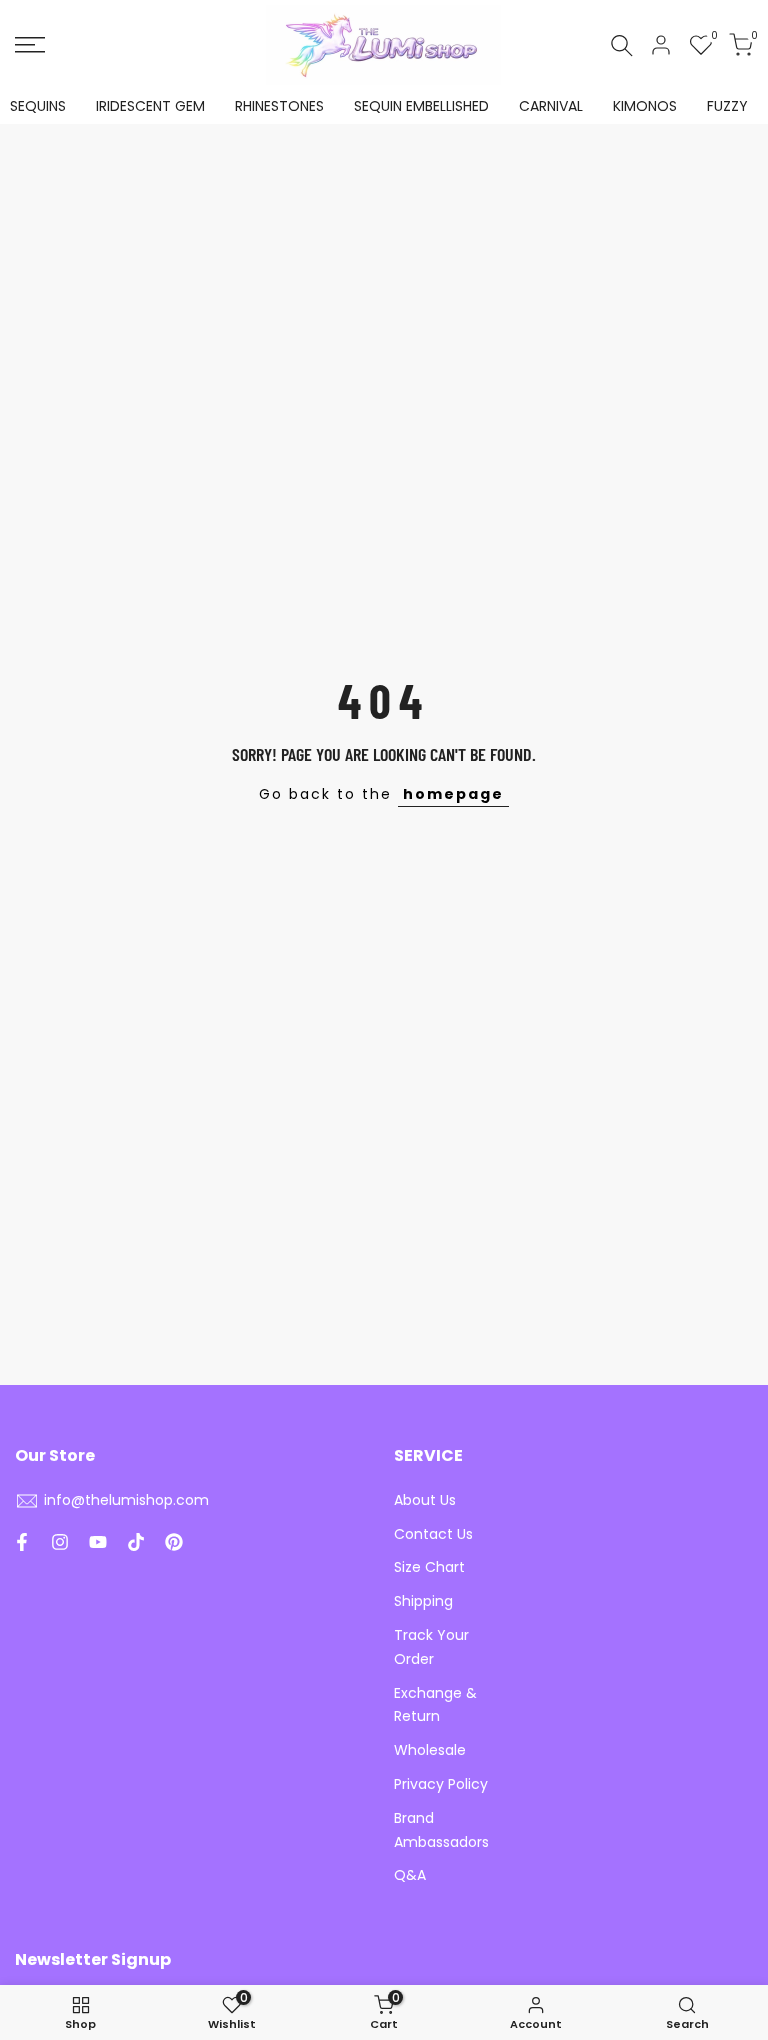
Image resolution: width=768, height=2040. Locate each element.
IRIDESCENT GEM (150, 106)
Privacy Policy (441, 1784)
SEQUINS (38, 106)
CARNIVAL (551, 106)
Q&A (410, 1875)
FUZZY (727, 106)
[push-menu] (30, 45)
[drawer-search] (622, 45)
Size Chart (429, 1567)
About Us (425, 1500)
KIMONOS (645, 106)
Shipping (423, 1601)
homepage (453, 794)
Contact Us (433, 1534)
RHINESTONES (279, 106)
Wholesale (430, 1750)
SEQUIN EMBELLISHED (421, 106)
